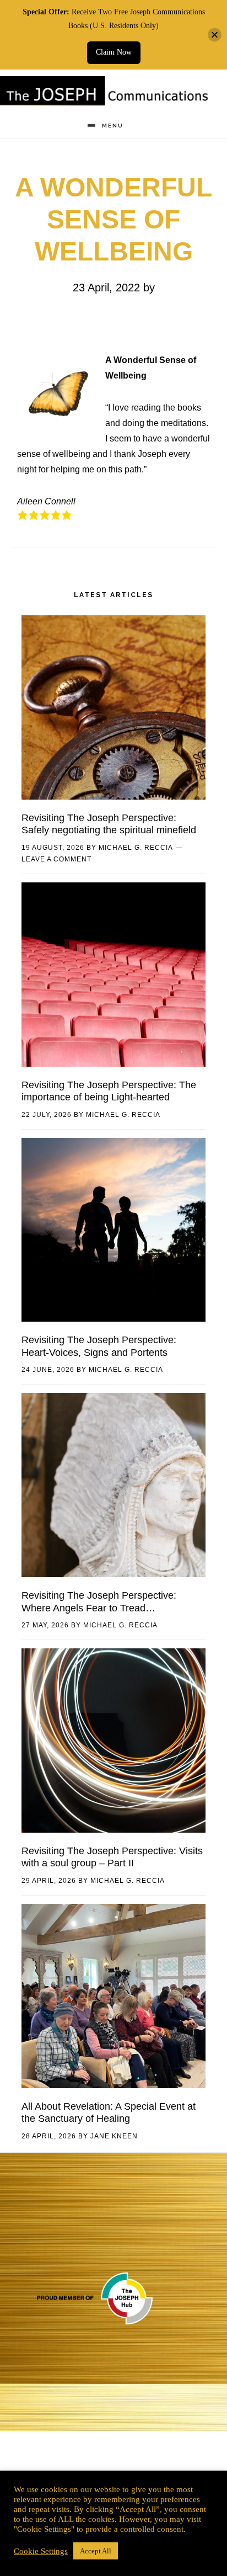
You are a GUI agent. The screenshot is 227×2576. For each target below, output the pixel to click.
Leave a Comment (56, 859)
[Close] (215, 34)
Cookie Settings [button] (41, 2551)
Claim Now (114, 52)
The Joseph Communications (105, 93)
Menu (113, 126)
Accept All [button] (96, 2551)
